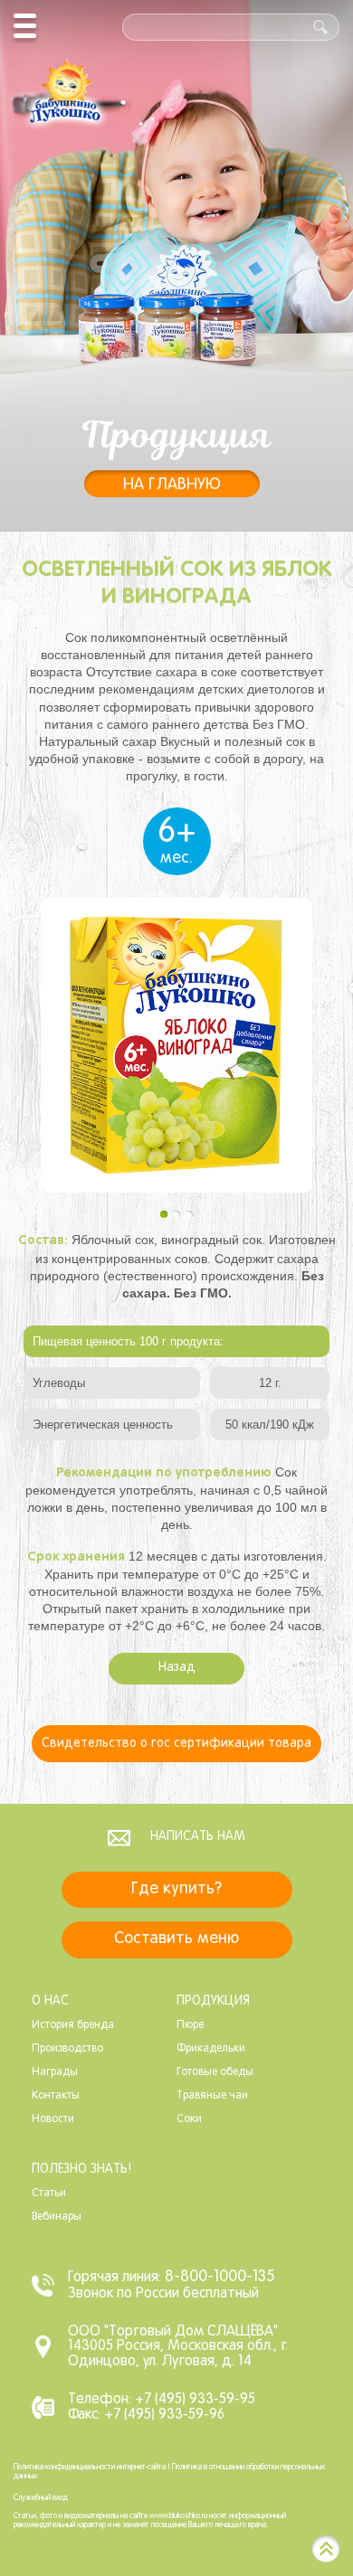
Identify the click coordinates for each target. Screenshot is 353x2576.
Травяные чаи (212, 2096)
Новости (53, 2119)
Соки (189, 2119)
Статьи (49, 2194)
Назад (177, 1668)
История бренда (73, 2025)
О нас (50, 2001)
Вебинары (57, 2217)
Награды (55, 2072)
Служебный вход (41, 2498)
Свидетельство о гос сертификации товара (176, 1744)
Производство (67, 2049)
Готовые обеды (215, 2072)
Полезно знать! (81, 2170)
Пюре (190, 2025)
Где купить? (176, 1889)
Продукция (213, 2001)
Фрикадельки (211, 2049)
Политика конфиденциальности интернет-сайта (90, 2467)
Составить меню (176, 1939)
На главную (172, 485)
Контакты (56, 2096)
